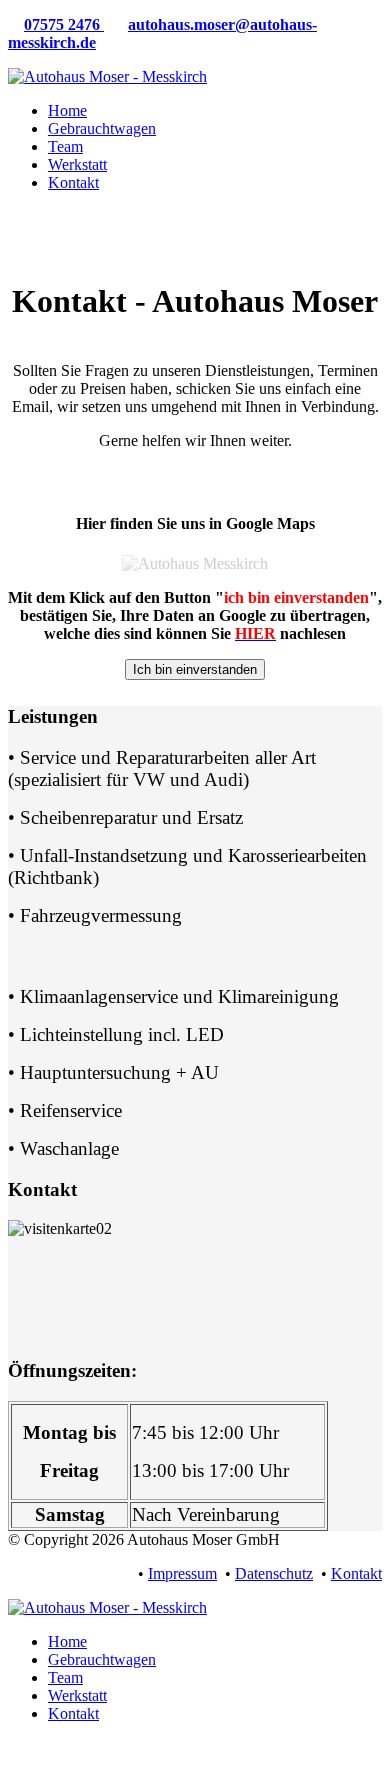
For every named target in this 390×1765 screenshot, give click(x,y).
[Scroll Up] (14, 1747)
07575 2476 (64, 24)
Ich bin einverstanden (195, 669)
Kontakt (73, 182)
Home (67, 110)
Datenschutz (274, 1573)
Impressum (182, 1573)
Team (65, 146)
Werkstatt (77, 164)
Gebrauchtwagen (102, 128)
